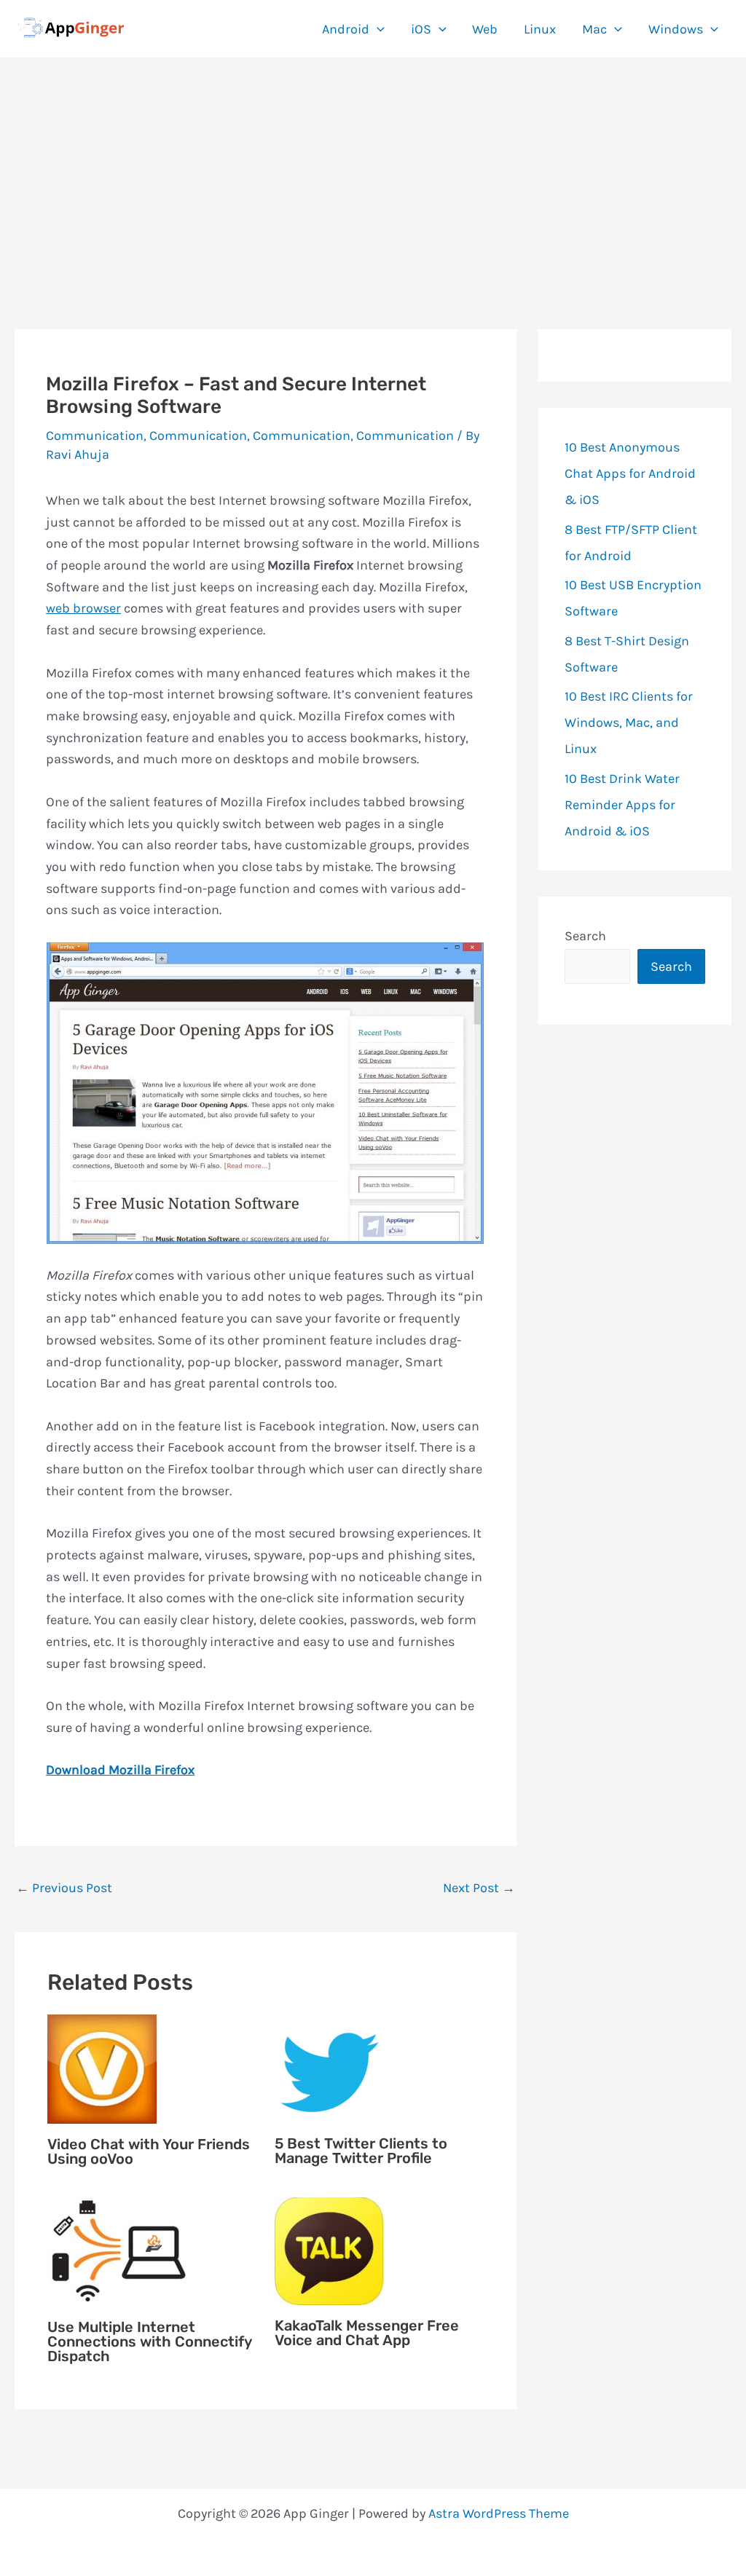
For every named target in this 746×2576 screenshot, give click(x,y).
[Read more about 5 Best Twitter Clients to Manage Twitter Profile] (329, 2068)
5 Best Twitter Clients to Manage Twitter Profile (361, 2151)
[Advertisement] (373, 168)
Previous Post (64, 1888)
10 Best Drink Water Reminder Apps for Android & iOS (622, 805)
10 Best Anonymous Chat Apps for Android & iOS (630, 473)
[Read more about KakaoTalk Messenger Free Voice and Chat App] (329, 2250)
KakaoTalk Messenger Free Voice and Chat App (367, 2333)
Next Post (479, 1888)
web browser (83, 608)
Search (585, 936)
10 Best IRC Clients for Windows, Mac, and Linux (629, 722)
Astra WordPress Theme (499, 2513)
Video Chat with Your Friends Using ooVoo (149, 2151)
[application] (377, 29)
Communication (95, 436)
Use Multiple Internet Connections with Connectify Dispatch (149, 2341)
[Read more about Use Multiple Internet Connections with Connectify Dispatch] (120, 2250)
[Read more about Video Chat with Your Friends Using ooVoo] (102, 2068)
